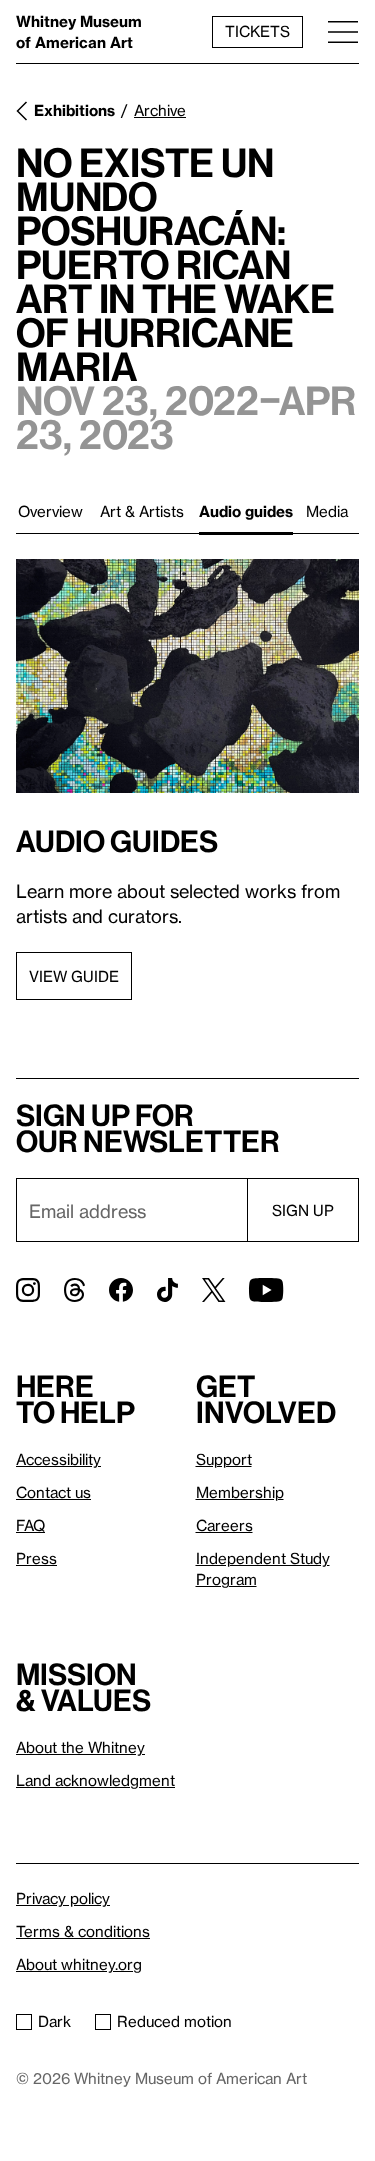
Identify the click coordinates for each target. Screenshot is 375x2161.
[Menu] (343, 31)
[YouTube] (266, 1290)
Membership (240, 1492)
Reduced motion (174, 2021)
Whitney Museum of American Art (79, 31)
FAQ (30, 1525)
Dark (54, 2021)
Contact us (53, 1492)
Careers (224, 1525)
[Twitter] (213, 1290)
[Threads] (74, 1290)
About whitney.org (79, 1964)
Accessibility (58, 1459)
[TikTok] (167, 1290)
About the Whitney (80, 1747)
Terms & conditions (83, 1931)
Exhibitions (74, 110)
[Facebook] (121, 1290)
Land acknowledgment (95, 1780)
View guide (74, 976)
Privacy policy (63, 1898)
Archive (160, 110)
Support (224, 1459)
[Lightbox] (187, 676)
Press (36, 1558)
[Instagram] (28, 1290)
